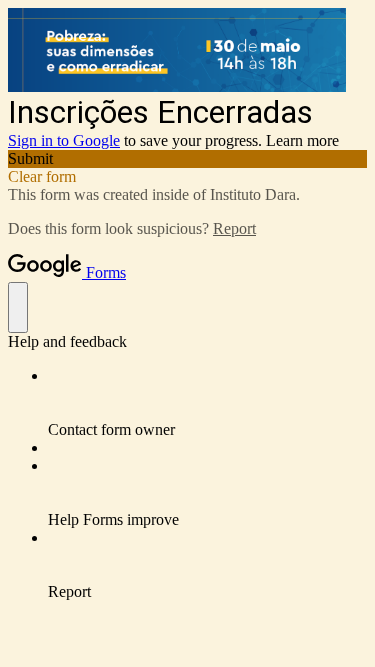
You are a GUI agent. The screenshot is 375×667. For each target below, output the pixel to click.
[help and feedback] (18, 307)
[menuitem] (207, 403)
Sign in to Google (64, 140)
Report (234, 228)
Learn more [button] (302, 140)
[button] (187, 159)
